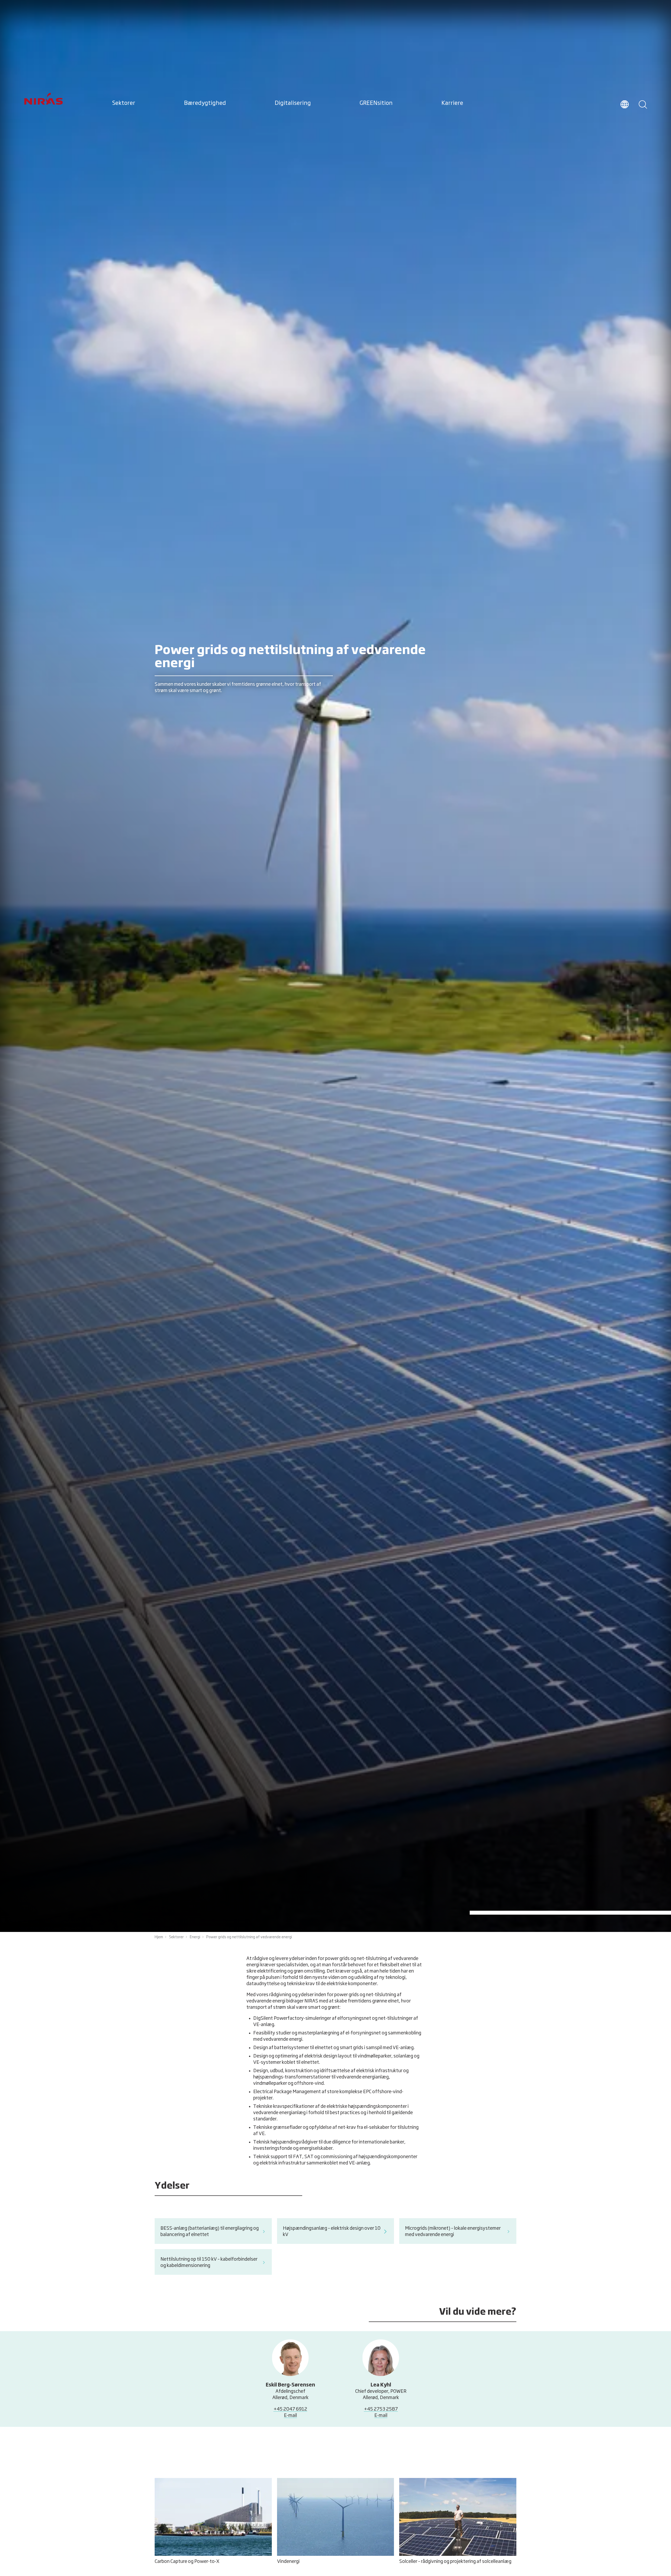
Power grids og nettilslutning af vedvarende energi (249, 1937)
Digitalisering (293, 103)
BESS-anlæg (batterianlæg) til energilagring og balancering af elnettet (210, 2232)
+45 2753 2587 (381, 2409)
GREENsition (376, 103)
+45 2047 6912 (290, 2409)
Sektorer (124, 103)
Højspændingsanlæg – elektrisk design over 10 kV (332, 2232)
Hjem (159, 1937)
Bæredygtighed (205, 103)
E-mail (290, 2416)
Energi (195, 1937)
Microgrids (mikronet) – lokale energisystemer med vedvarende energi (453, 2232)
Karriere (452, 103)
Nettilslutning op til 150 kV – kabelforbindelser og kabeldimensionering (209, 2262)
